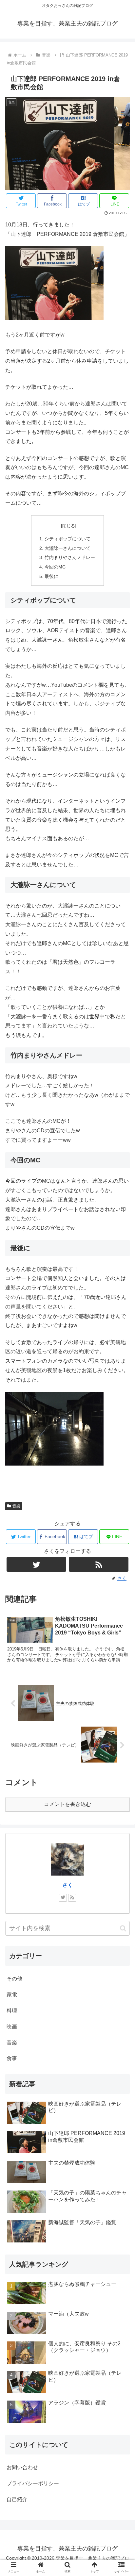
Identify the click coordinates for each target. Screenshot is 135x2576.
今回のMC (55, 567)
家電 (12, 1995)
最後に (51, 576)
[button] (123, 1928)
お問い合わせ (22, 2467)
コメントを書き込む (67, 1804)
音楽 (16, 1506)
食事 (12, 2058)
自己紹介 (17, 2499)
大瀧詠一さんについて (67, 548)
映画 (12, 2027)
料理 (12, 2011)
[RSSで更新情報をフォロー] (99, 1564)
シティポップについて (67, 539)
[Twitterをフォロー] (36, 1564)
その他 (14, 1979)
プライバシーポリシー (33, 2483)
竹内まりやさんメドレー (70, 557)
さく (67, 1885)
